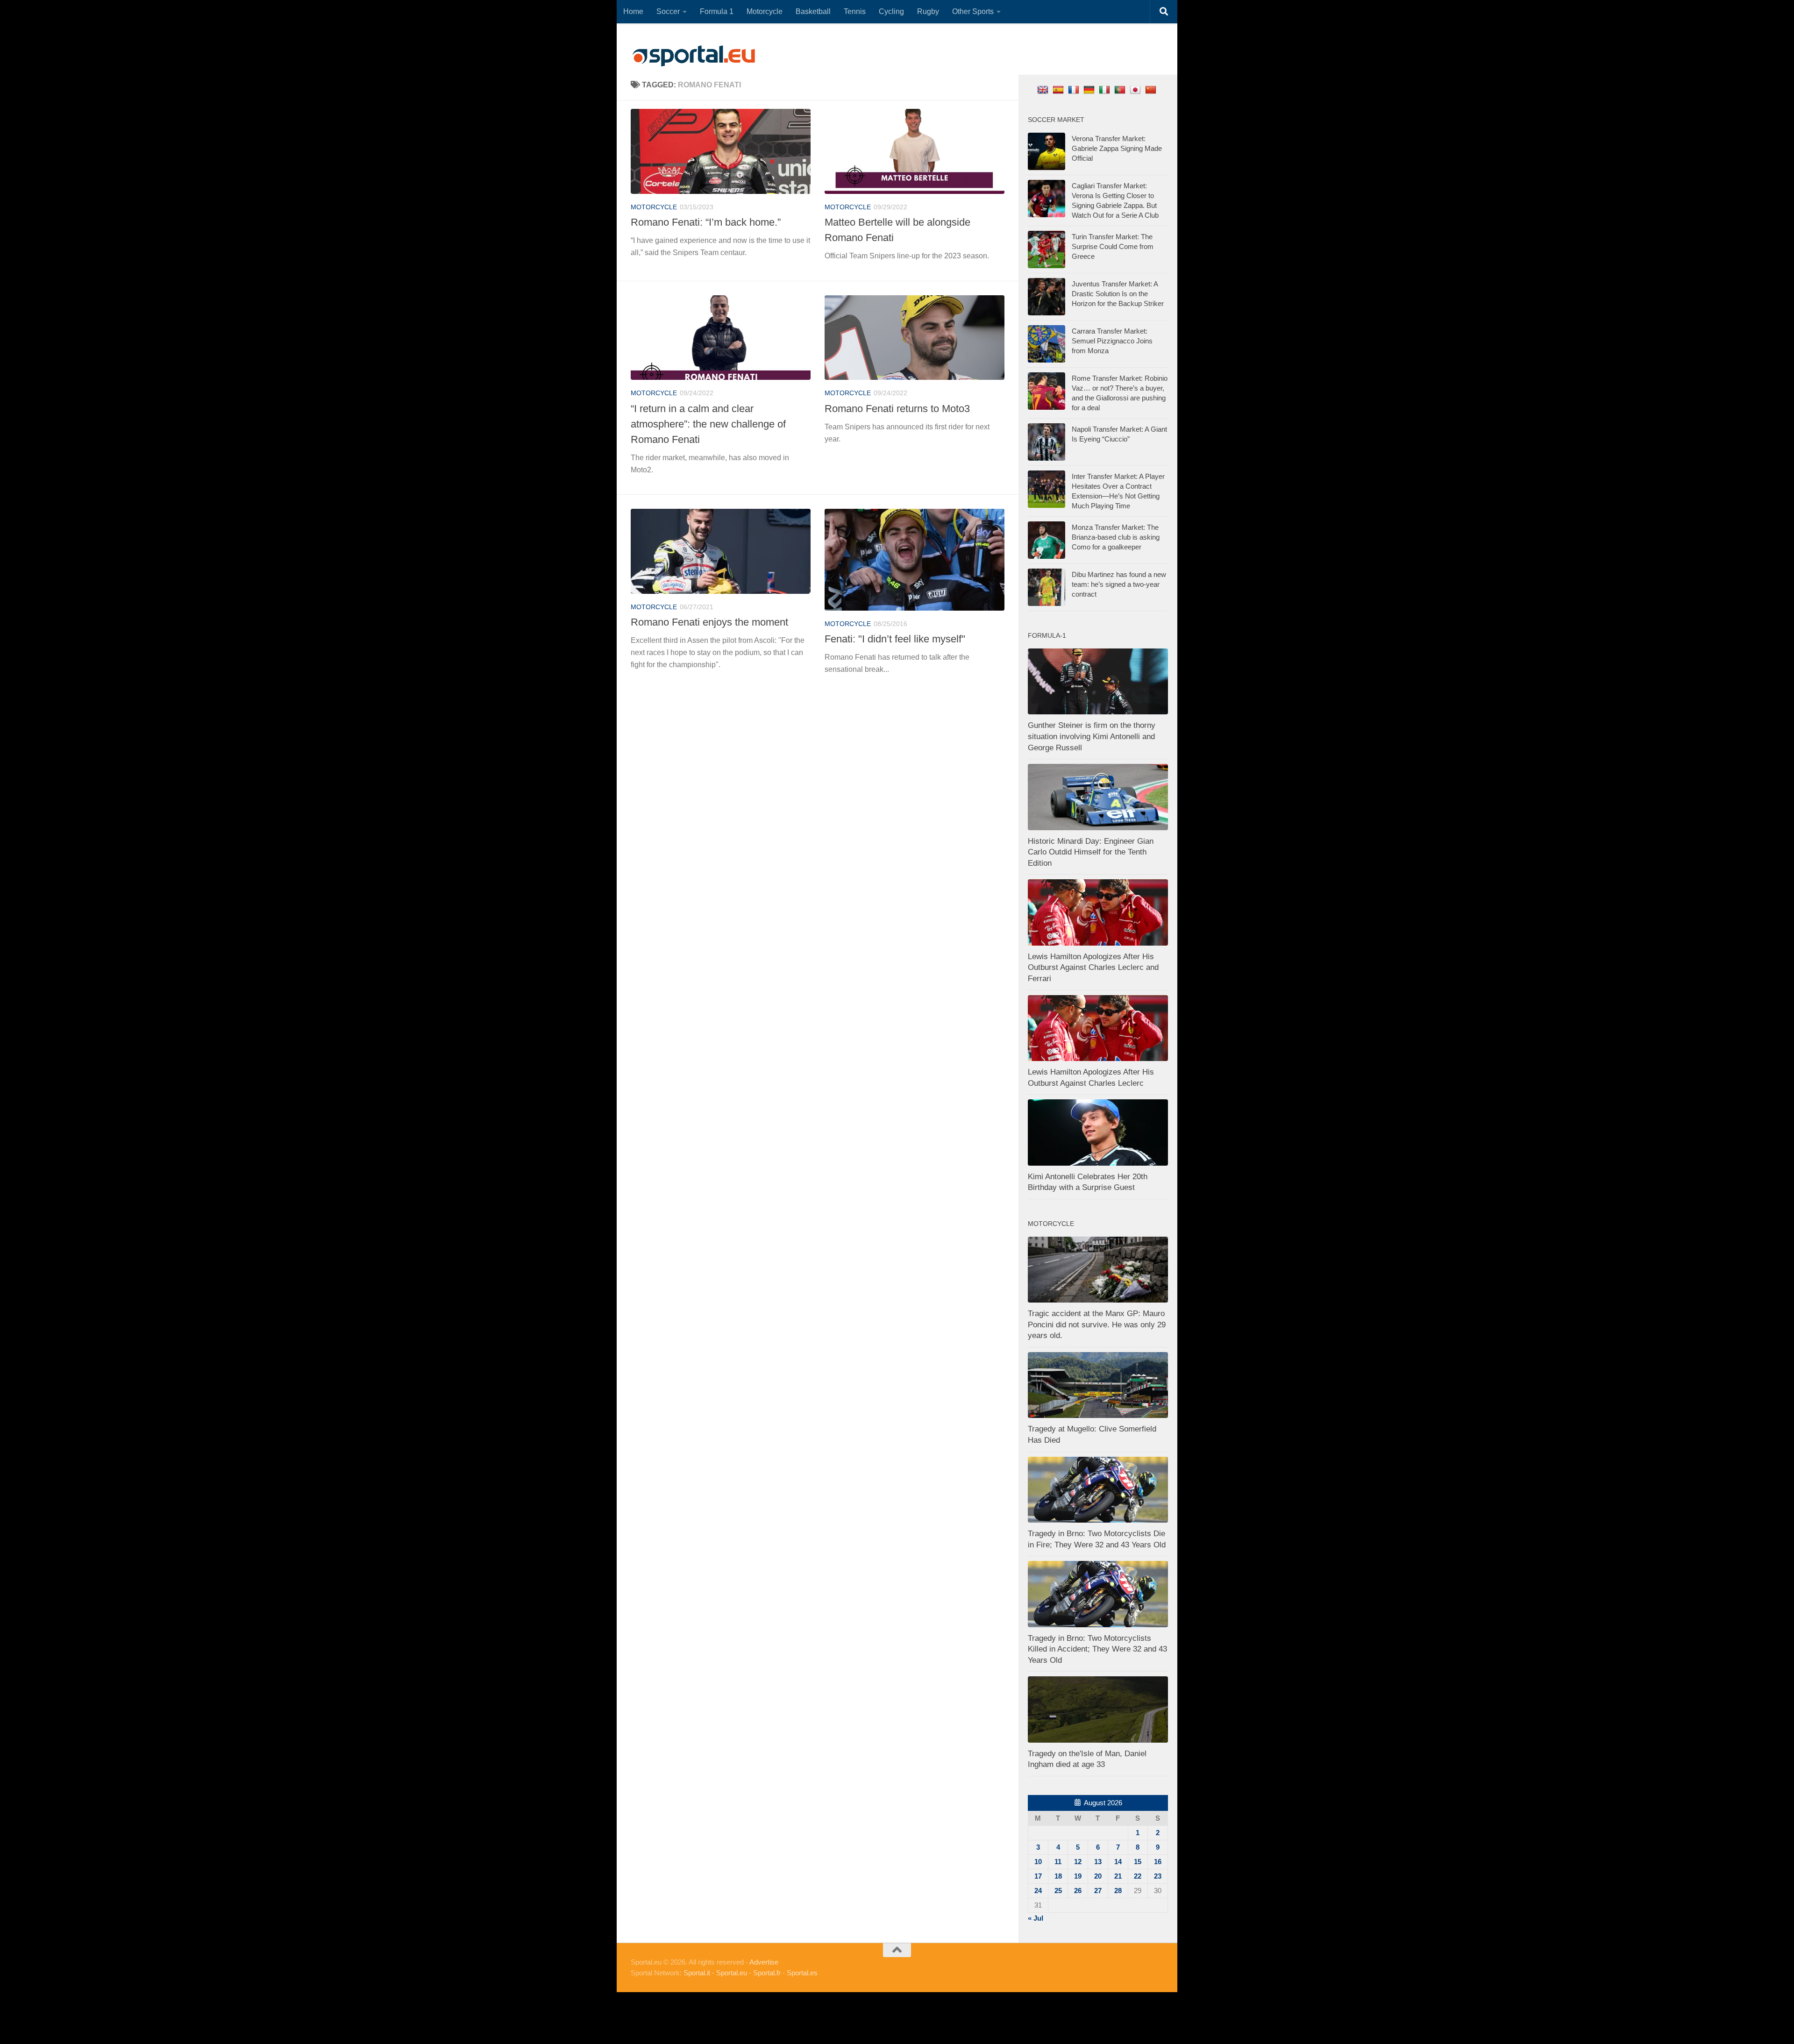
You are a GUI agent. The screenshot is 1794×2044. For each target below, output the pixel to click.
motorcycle (654, 207)
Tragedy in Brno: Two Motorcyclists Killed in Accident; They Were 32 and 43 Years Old (1097, 1649)
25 (1058, 1891)
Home (633, 11)
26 (1078, 1891)
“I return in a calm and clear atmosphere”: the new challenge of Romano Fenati (708, 424)
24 (1038, 1891)
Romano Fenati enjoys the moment (709, 622)
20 (1098, 1876)
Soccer (668, 11)
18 (1058, 1876)
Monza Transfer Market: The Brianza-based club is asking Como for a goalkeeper (1116, 537)
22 (1138, 1876)
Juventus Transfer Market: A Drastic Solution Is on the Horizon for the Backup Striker (1118, 294)
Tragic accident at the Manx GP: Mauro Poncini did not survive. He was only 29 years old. (1097, 1325)
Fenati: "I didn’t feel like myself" (895, 639)
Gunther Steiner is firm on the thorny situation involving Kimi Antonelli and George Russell (1092, 736)
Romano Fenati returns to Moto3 (897, 409)
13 (1098, 1862)
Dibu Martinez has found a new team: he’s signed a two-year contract (1119, 584)
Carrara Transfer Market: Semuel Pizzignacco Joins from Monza (1112, 341)
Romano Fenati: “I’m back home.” (706, 222)
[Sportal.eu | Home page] (694, 56)
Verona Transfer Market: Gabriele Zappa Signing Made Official (1117, 148)
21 (1118, 1876)
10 (1038, 1862)
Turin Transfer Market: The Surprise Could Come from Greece (1113, 246)
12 (1078, 1862)
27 (1098, 1891)
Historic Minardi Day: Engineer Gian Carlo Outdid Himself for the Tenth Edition (1091, 852)
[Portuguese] (1121, 89)
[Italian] (1106, 89)
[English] (1044, 89)
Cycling (891, 11)
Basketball (813, 11)
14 (1118, 1862)
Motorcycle (765, 11)
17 (1038, 1876)
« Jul (1036, 1918)
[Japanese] (1136, 89)
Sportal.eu (732, 1973)
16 (1158, 1862)
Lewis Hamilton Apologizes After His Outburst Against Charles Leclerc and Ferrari (1093, 968)
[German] (1090, 89)
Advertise (764, 1962)
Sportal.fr (767, 1973)
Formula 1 (717, 11)
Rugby (928, 11)
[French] (1075, 89)
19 (1078, 1876)
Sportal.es (802, 1973)
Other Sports (973, 11)
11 (1058, 1862)
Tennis (855, 11)
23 (1158, 1876)
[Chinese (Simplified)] (1152, 89)
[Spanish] (1059, 89)
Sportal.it (697, 1973)
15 (1138, 1862)
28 (1118, 1891)
